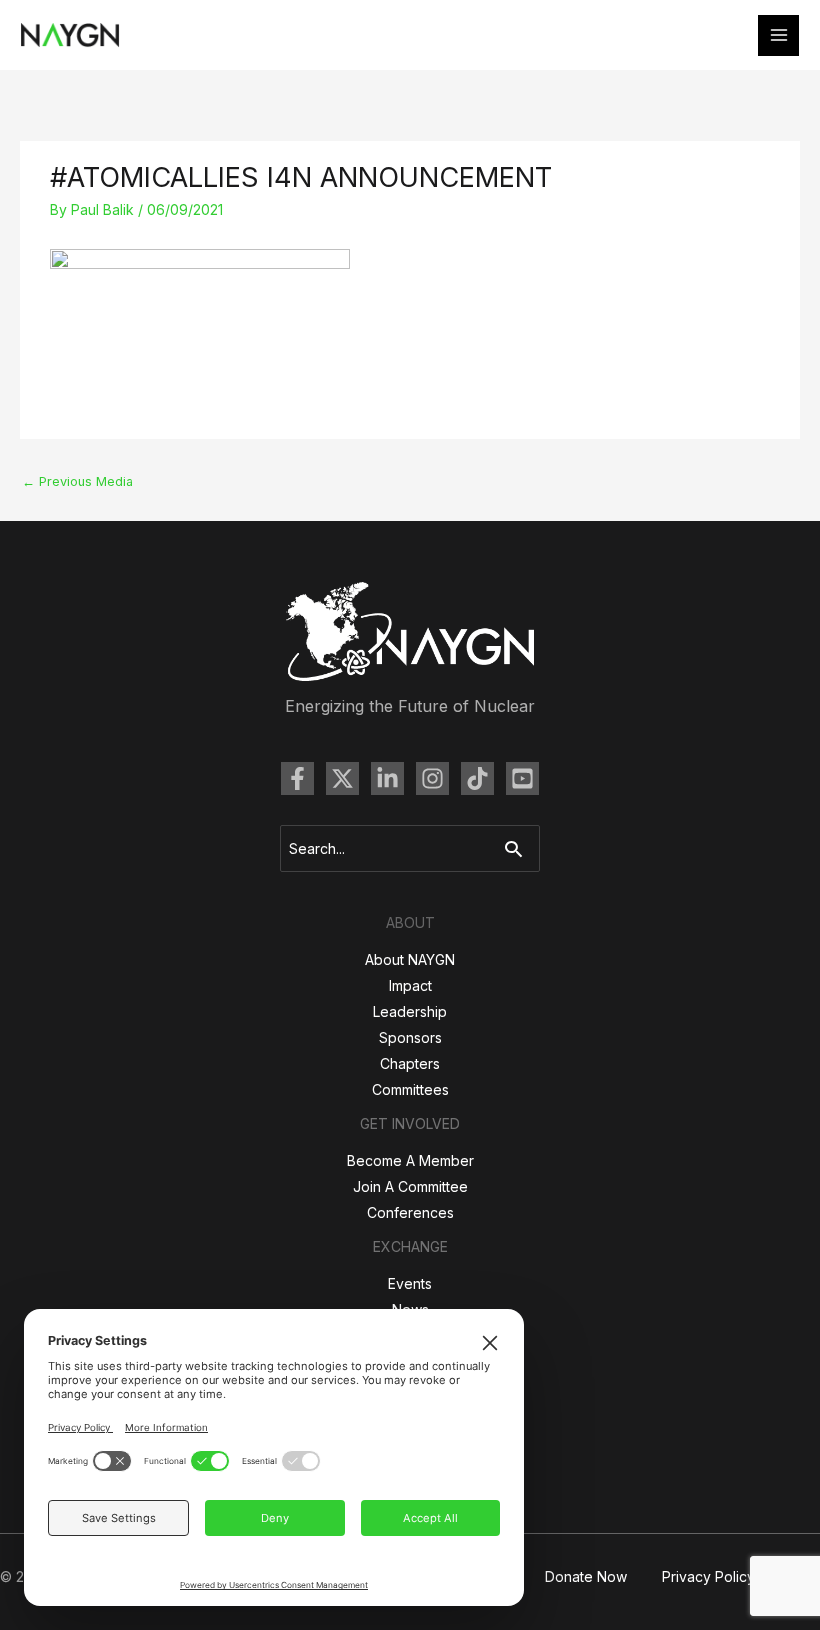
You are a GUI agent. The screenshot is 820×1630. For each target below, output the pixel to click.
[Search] (518, 848)
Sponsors (410, 1037)
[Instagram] (432, 778)
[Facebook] (297, 778)
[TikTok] (477, 778)
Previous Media (77, 481)
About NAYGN (410, 959)
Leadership (410, 1011)
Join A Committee (410, 1186)
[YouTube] (522, 778)
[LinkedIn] (387, 778)
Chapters (410, 1063)
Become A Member (410, 1160)
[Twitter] (342, 778)
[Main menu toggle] (778, 35)
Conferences (410, 1212)
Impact (410, 985)
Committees (410, 1089)
